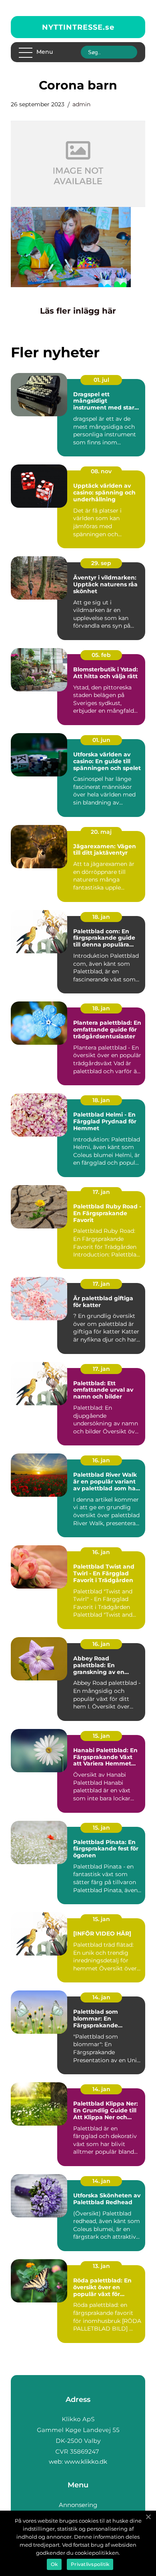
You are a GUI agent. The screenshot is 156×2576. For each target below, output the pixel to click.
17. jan (101, 1192)
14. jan (101, 1997)
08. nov (101, 471)
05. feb (101, 655)
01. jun (101, 740)
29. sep (101, 563)
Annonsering (78, 2505)
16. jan (101, 1460)
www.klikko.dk (86, 2461)
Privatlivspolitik (90, 2564)
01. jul (101, 380)
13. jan (101, 2266)
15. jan (101, 1736)
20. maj (101, 832)
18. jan (101, 917)
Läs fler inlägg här (78, 311)
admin (81, 104)
